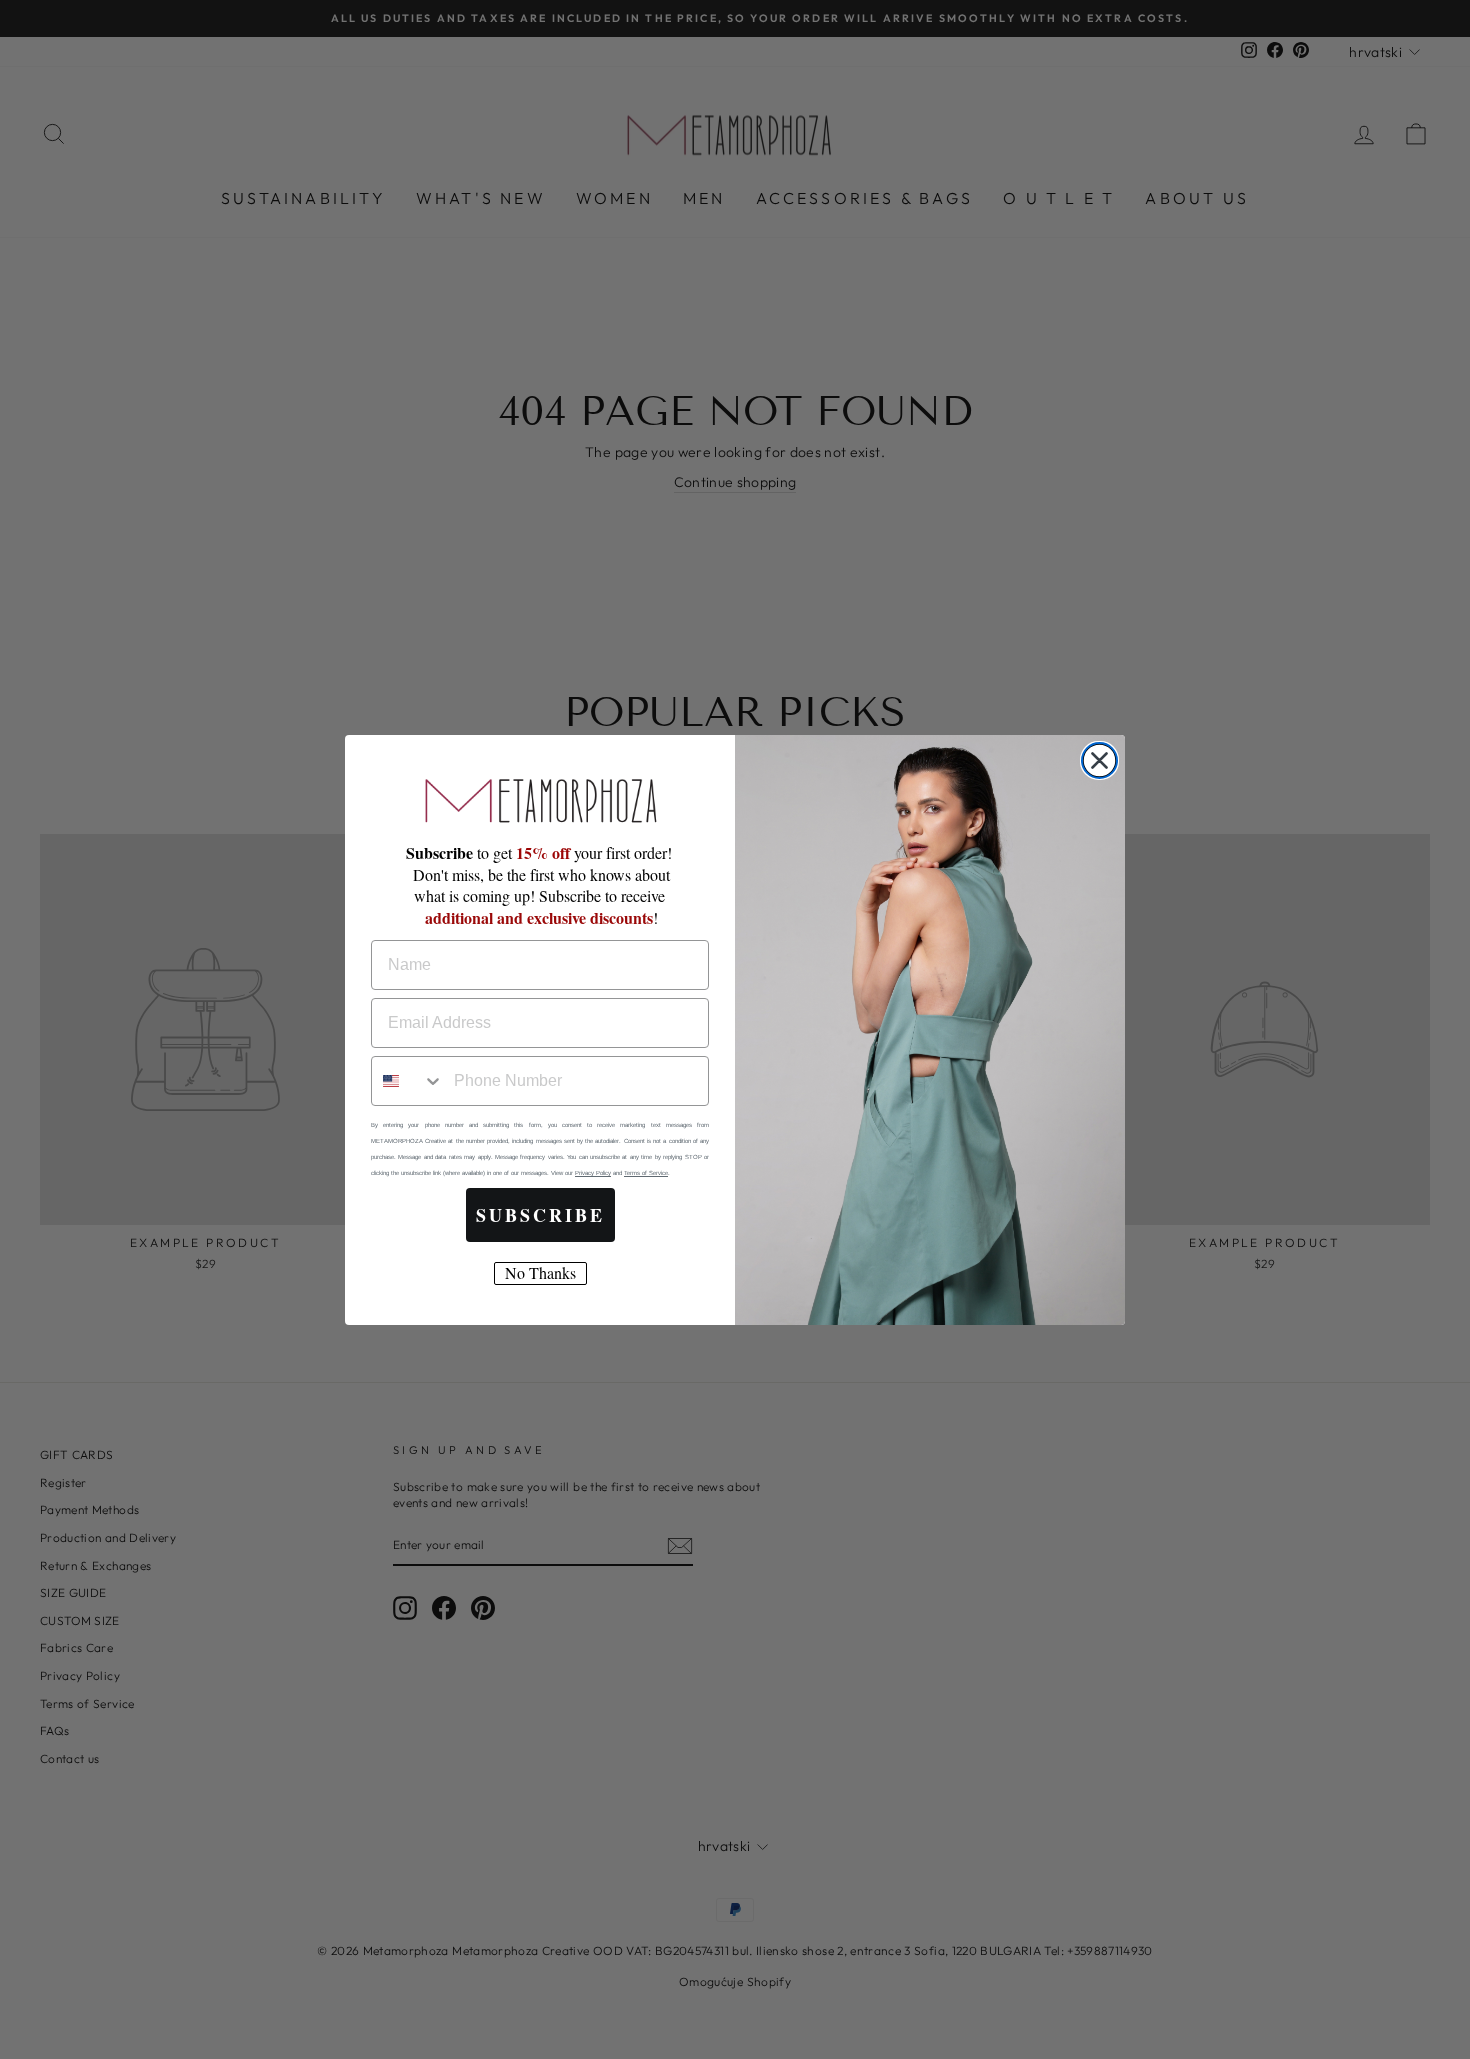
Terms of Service (646, 1173)
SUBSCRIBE (540, 1215)
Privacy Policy (593, 1173)
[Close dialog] (1099, 760)
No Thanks (540, 1272)
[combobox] (408, 1081)
